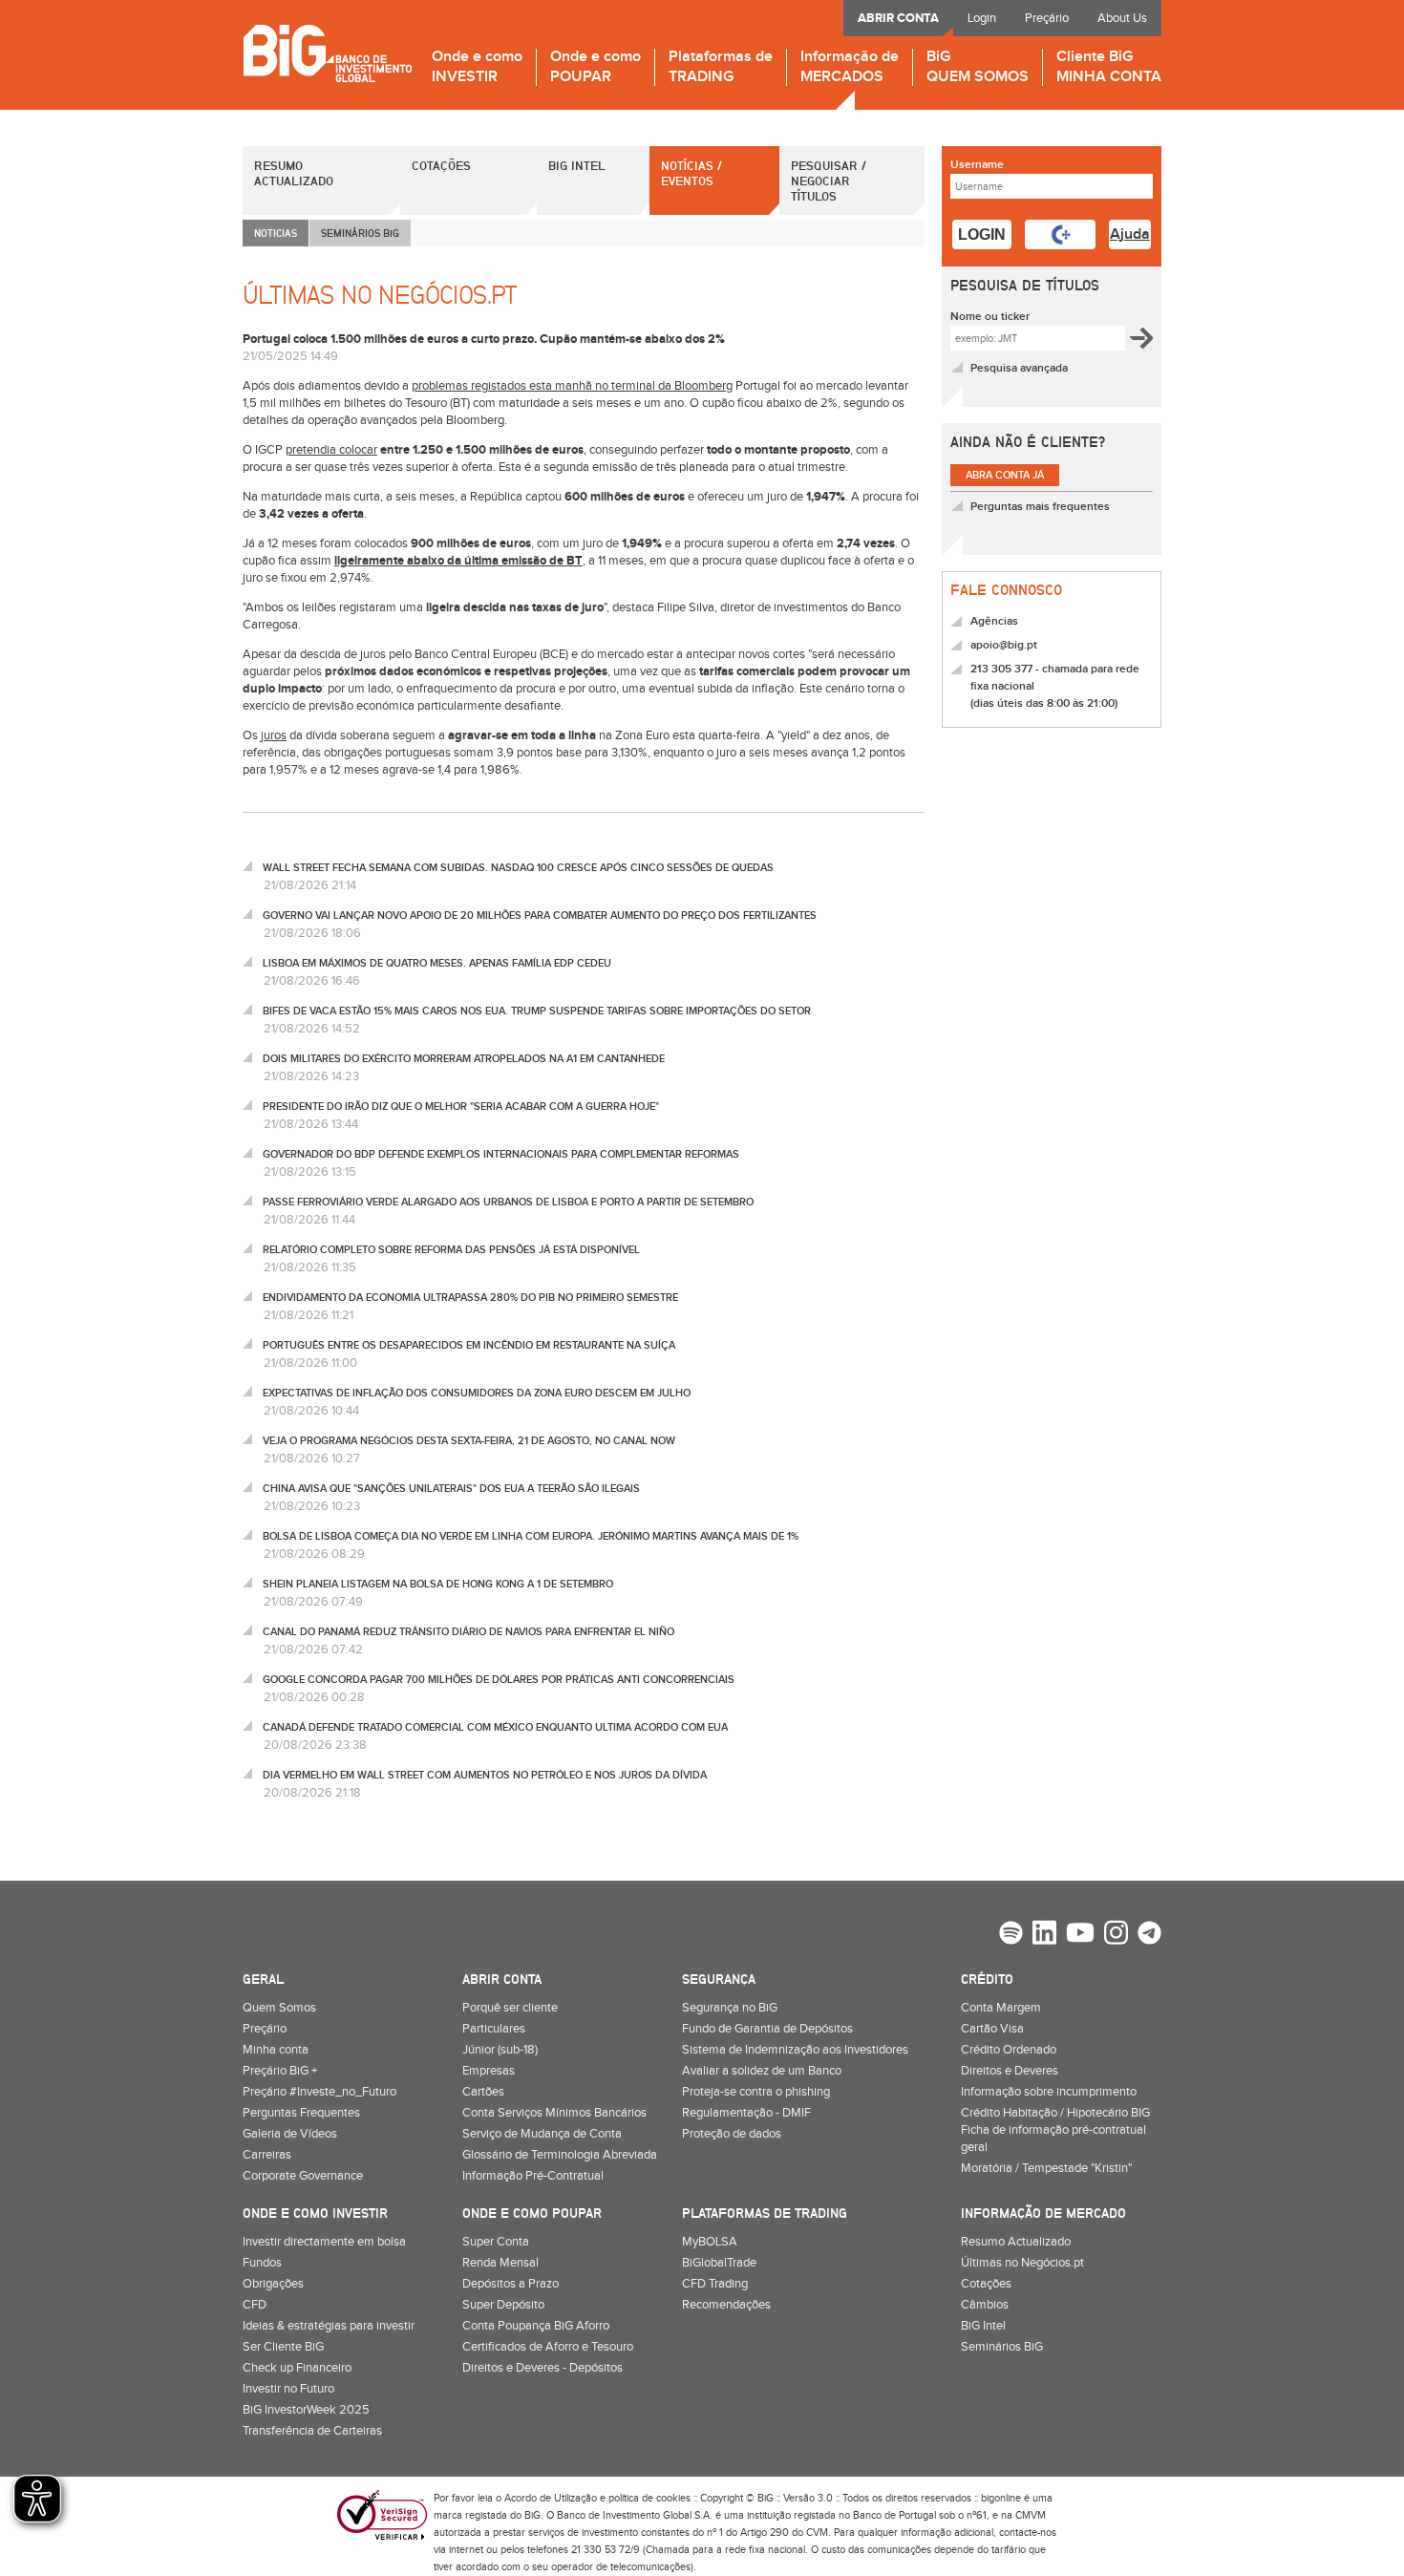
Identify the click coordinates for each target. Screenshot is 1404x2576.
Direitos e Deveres (1010, 2071)
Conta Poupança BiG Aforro (536, 2326)
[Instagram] (1116, 1935)
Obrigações (273, 2284)
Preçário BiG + (280, 2071)
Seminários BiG (1002, 2347)
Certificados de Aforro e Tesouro (548, 2347)
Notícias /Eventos (691, 173)
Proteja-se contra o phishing (756, 2092)
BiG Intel (577, 165)
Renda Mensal (500, 2263)
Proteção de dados (732, 2134)
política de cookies (649, 2498)
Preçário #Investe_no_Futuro (319, 2092)
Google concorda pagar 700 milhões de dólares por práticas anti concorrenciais (499, 1680)
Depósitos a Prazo (511, 2284)
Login (982, 18)
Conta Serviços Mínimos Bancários (554, 2113)
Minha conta (276, 2050)
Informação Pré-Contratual (533, 2176)
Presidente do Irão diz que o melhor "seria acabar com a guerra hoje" (461, 1107)
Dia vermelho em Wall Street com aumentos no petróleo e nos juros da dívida (485, 1775)
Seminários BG (360, 233)
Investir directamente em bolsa (324, 2242)
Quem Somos (279, 2008)
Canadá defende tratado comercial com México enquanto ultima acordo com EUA (495, 1727)
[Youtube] (1080, 1935)
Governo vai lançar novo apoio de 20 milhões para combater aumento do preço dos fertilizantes (540, 915)
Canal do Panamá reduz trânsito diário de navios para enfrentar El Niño (468, 1632)
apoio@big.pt (1004, 645)
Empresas (489, 2071)
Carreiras (267, 2155)
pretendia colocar (331, 450)
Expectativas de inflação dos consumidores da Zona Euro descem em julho (477, 1393)
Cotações (441, 165)
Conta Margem (1001, 2008)
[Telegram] (1149, 1935)
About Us (1122, 18)
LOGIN (982, 234)
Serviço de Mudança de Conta (542, 2134)
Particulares (494, 2029)
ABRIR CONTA (898, 18)
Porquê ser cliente (510, 2008)
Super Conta (496, 2242)
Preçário (1047, 18)
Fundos (262, 2263)
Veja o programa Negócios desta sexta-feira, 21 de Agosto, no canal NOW (469, 1441)
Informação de (850, 67)
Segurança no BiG (730, 2008)
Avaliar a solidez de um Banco (762, 2071)
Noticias (276, 233)
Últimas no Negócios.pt (1022, 2263)
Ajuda (1130, 234)
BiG (978, 67)
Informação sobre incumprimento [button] (1049, 2092)
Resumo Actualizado (294, 173)
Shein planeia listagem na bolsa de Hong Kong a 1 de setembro (438, 1584)
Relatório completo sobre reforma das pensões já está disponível (451, 1250)
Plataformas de (721, 67)
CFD (255, 2305)
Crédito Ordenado (1009, 2050)
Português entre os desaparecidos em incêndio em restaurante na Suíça (469, 1345)
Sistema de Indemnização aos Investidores (795, 2050)
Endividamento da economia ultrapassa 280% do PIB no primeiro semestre (470, 1298)
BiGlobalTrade (719, 2263)
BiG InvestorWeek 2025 (306, 2410)
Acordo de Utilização (551, 2498)
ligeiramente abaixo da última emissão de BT (458, 561)
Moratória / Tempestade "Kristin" (1046, 2168)
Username (977, 165)
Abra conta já (1005, 475)
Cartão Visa (992, 2029)
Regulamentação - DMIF (746, 2113)
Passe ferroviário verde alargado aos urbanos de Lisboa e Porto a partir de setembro (508, 1202)
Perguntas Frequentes (301, 2113)
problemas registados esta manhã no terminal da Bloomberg (572, 386)
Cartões (483, 2092)
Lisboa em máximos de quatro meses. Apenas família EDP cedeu (437, 963)
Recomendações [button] (726, 2305)
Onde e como (477, 67)
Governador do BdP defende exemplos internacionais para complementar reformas (501, 1154)
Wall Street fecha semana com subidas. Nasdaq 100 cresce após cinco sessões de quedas (518, 868)
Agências (994, 621)
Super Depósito (503, 2305)
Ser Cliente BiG (283, 2347)
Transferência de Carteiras (312, 2431)
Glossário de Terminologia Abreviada (560, 2155)
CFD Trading (715, 2284)
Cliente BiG (1109, 67)
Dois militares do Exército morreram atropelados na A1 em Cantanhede (464, 1059)
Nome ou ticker (990, 317)
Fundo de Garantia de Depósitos (767, 2029)
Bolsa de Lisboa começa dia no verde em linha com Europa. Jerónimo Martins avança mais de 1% (531, 1536)
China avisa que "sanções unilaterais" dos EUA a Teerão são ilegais (451, 1489)
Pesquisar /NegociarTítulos (829, 181)
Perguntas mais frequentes (1040, 507)
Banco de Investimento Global (327, 53)
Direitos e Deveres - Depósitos (542, 2368)
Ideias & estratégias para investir (329, 2326)
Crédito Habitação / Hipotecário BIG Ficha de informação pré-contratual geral (1055, 2130)
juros (274, 735)
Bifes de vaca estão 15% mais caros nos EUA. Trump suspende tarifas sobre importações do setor (537, 1011)
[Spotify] (1011, 1935)
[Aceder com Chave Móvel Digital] (1060, 234)
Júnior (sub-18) (500, 2050)
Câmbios (985, 2305)
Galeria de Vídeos (290, 2134)
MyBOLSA (710, 2242)
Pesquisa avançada (1019, 368)
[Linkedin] (1044, 1935)
